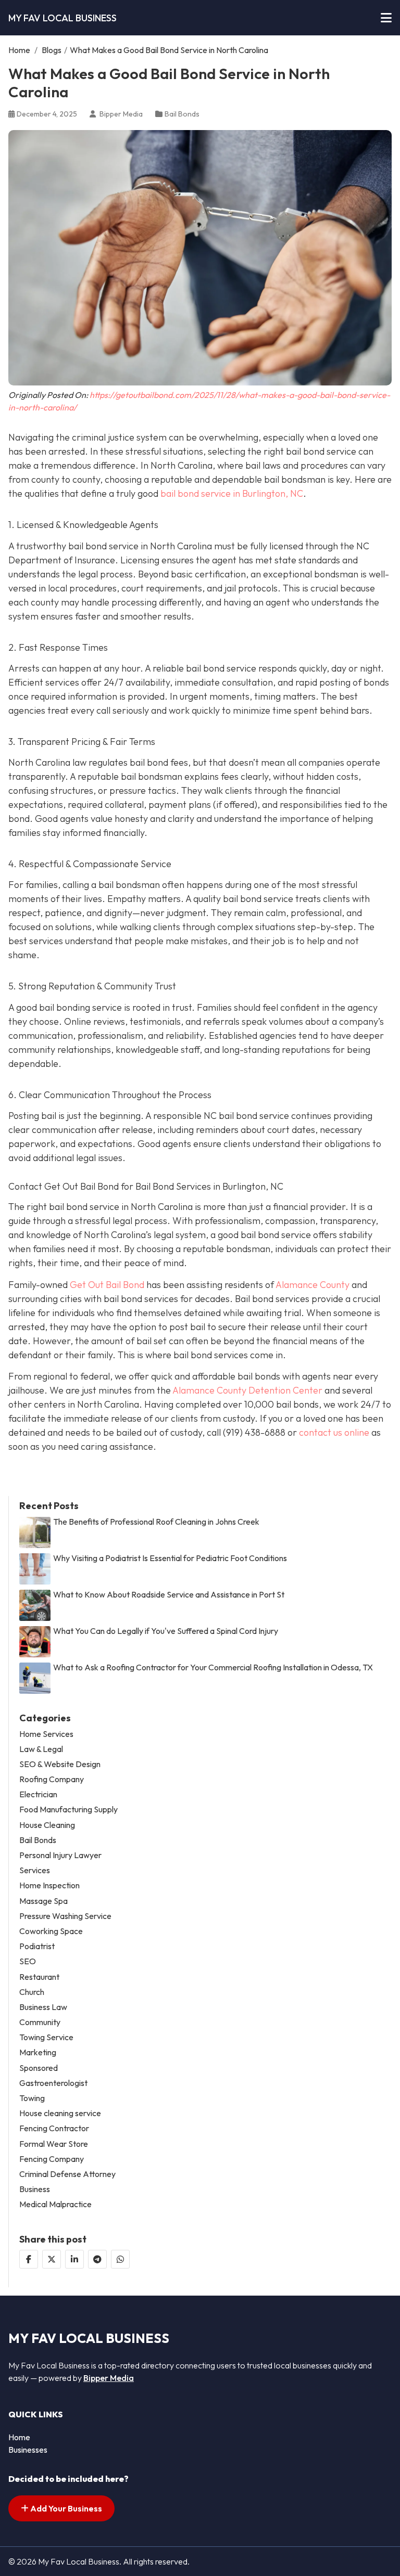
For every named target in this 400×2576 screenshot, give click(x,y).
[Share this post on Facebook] (29, 2259)
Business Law (43, 2007)
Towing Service (46, 2037)
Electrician (38, 1794)
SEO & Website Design (60, 1764)
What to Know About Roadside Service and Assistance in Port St (169, 1595)
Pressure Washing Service (65, 1916)
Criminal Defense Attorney (67, 2174)
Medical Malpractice (55, 2204)
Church (32, 1992)
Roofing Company (52, 1779)
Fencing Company (52, 2159)
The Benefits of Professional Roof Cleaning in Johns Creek (156, 1522)
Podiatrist (37, 1946)
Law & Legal (41, 1749)
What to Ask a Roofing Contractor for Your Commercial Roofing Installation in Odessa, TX (213, 1667)
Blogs (52, 50)
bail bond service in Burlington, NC (232, 493)
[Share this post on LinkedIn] (74, 2259)
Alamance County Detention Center (247, 1390)
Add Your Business (65, 2508)
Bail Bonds (182, 114)
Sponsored (39, 2068)
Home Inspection (49, 1885)
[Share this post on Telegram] (97, 2259)
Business (35, 2189)
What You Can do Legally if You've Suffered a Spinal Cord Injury (166, 1631)
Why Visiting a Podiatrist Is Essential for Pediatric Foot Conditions (170, 1558)
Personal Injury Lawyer (60, 1855)
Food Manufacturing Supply (68, 1809)
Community (40, 2022)
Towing (32, 2098)
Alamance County (312, 1285)
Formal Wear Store (54, 2144)
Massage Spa (43, 1901)
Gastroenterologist (53, 2083)
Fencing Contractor (54, 2128)
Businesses (28, 2450)
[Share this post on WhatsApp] (120, 2259)
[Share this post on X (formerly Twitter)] (52, 2259)
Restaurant (39, 1977)
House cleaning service (60, 2113)
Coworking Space (51, 1931)
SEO (28, 1961)
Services (35, 1870)
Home (19, 50)
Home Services (46, 1734)
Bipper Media (109, 2378)
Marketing (38, 2052)
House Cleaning (47, 1825)
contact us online (334, 1432)
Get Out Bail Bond (107, 1285)
